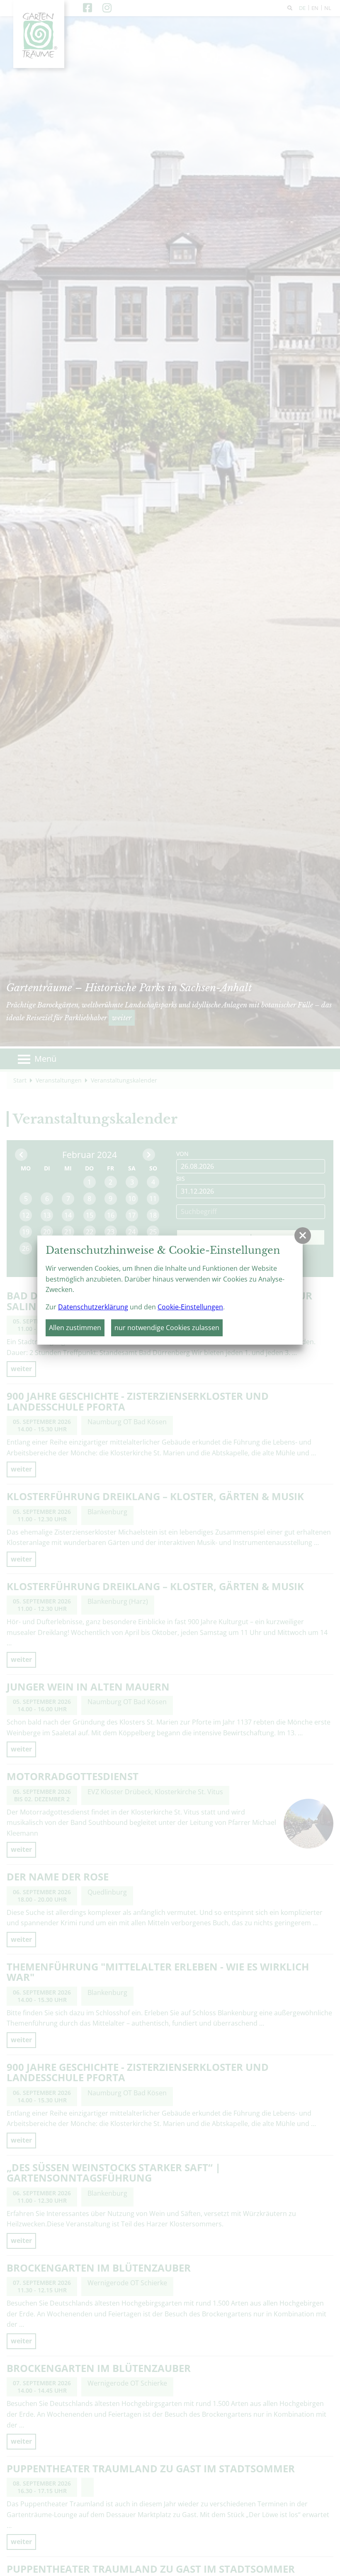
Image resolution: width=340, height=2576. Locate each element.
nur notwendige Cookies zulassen (167, 1328)
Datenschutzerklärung (93, 1307)
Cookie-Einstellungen (190, 1307)
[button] (303, 1236)
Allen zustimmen (75, 1328)
